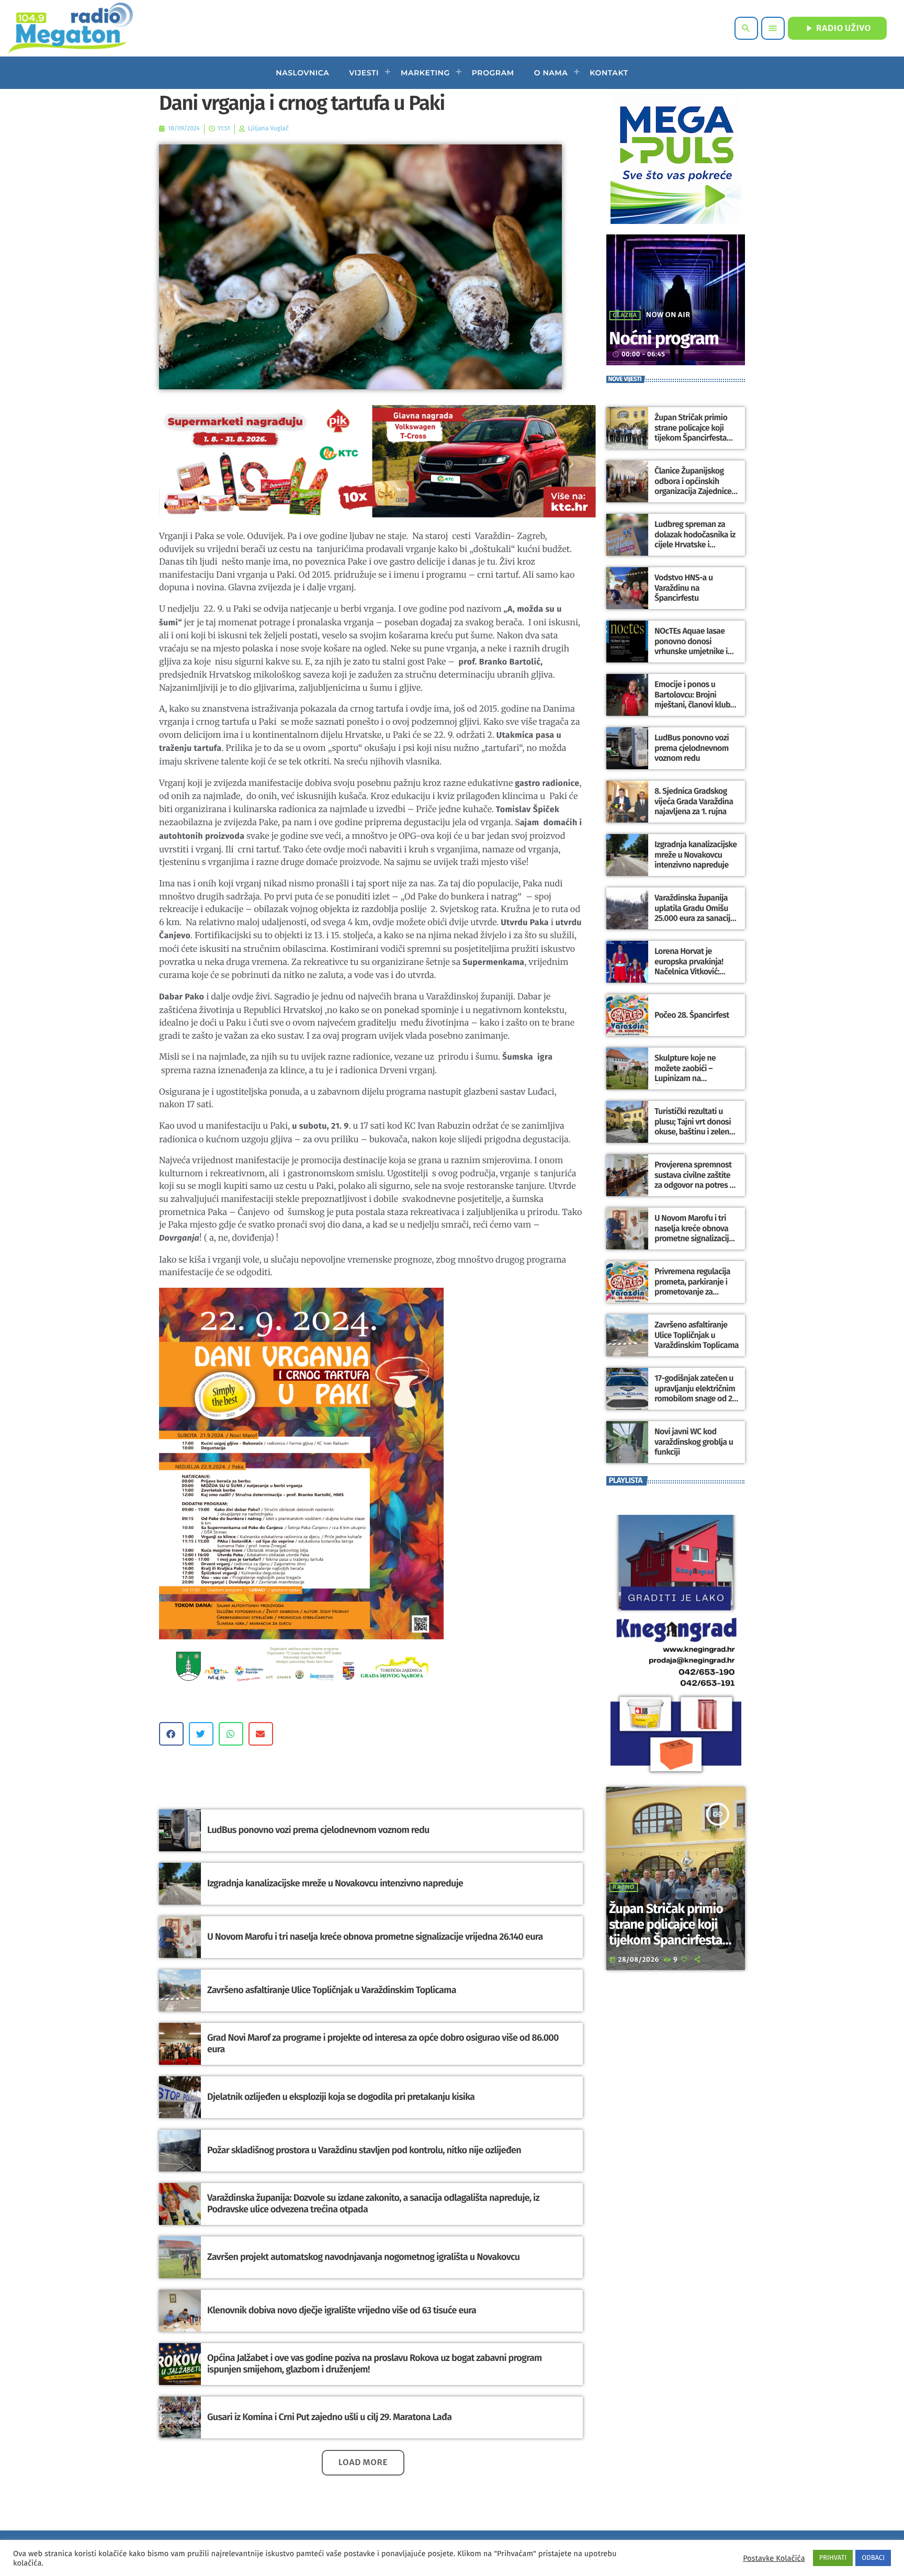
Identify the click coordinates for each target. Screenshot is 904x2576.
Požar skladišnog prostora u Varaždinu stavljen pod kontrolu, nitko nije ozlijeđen (364, 2150)
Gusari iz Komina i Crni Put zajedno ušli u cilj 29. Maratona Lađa (329, 2417)
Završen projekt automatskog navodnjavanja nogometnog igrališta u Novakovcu (363, 2257)
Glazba (625, 316)
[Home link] (70, 28)
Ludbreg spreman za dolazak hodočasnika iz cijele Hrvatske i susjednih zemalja (695, 540)
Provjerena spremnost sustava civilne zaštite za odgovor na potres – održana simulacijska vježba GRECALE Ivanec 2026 (694, 1190)
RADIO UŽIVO (837, 28)
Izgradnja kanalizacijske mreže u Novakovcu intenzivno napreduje (335, 1883)
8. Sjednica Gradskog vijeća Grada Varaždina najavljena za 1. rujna (694, 801)
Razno (624, 1887)
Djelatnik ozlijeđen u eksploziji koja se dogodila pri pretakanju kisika (341, 2097)
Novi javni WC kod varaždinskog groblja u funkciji (694, 1442)
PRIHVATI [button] (833, 2558)
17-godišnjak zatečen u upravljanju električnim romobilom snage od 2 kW (695, 1394)
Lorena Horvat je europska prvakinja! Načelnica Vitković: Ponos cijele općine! (689, 967)
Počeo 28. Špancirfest (692, 1015)
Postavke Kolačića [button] (774, 2558)
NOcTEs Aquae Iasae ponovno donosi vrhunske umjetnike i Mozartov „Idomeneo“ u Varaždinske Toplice (696, 651)
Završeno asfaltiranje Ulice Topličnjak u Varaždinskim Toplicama (332, 1990)
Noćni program (664, 339)
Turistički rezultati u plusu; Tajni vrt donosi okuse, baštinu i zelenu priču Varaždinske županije (694, 1132)
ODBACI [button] (873, 2558)
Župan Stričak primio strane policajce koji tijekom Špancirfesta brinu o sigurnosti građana (691, 438)
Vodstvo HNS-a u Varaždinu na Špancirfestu (683, 588)
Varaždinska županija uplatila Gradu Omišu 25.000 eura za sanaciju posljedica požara (694, 913)
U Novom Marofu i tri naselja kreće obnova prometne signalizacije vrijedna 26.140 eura (375, 1937)
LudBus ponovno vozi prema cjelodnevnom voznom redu (318, 1830)
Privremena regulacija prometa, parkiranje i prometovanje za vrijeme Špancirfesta (692, 1287)
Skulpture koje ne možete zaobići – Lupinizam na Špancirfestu (685, 1073)
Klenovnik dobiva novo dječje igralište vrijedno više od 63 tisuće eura (342, 2310)
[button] (171, 1734)
